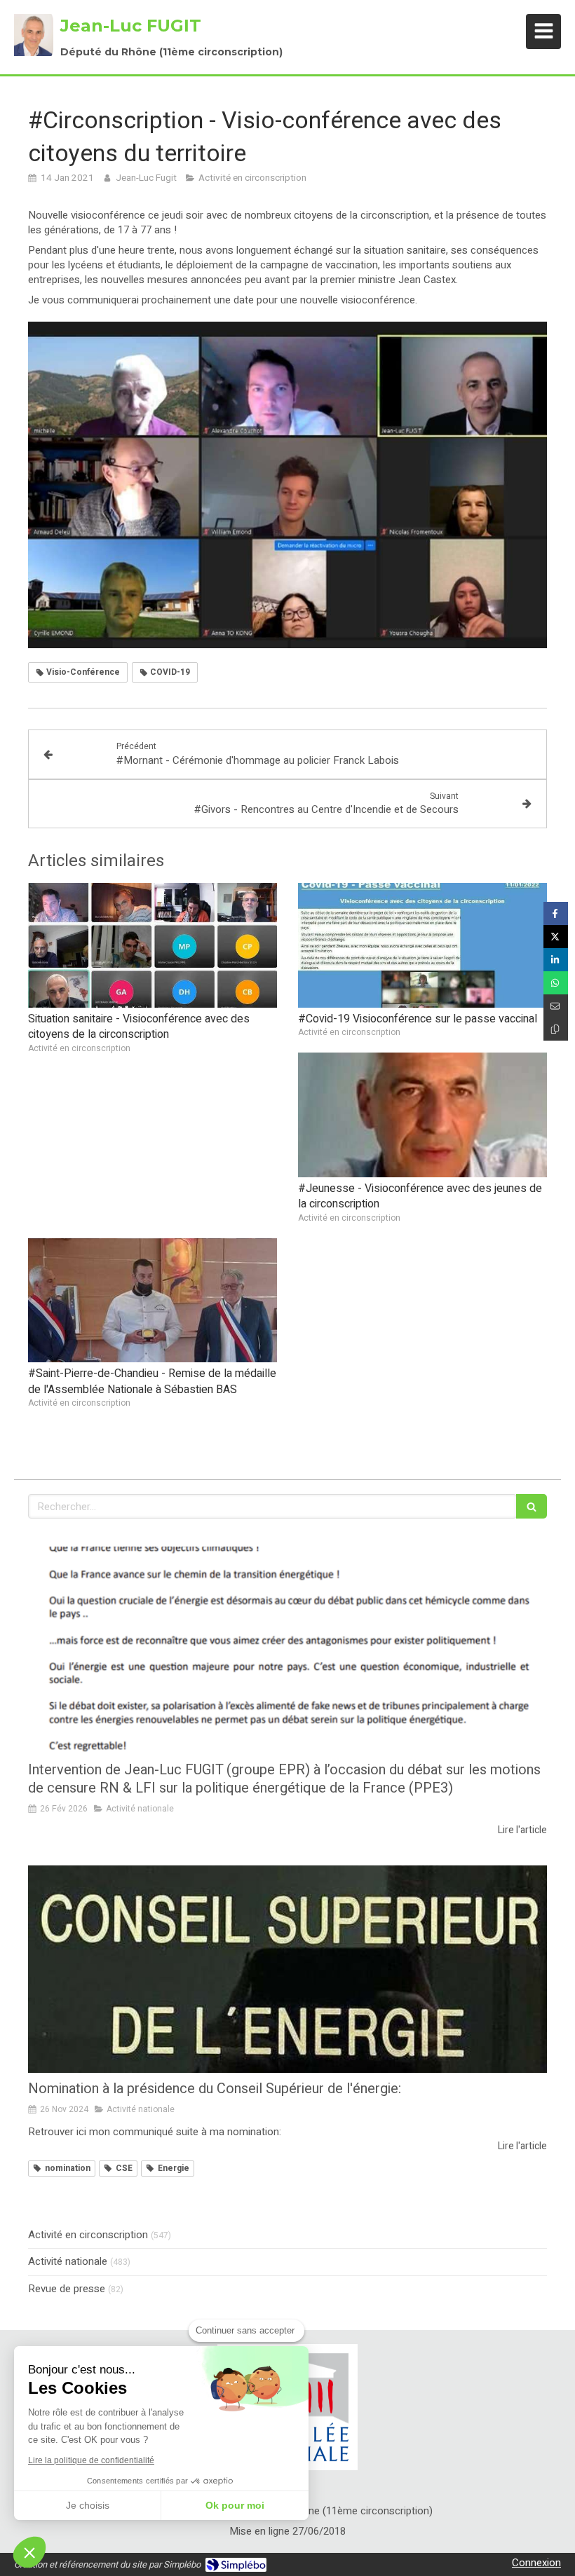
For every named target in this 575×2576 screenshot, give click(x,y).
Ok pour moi (235, 2505)
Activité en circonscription (88, 2235)
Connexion (536, 2563)
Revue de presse (67, 2289)
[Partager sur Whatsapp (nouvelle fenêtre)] (556, 983)
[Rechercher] (532, 1506)
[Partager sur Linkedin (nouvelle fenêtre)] (556, 960)
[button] (29, 2552)
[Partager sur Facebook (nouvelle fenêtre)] (556, 913)
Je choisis (88, 2505)
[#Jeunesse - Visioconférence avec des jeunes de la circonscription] (422, 1115)
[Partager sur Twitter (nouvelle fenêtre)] (556, 937)
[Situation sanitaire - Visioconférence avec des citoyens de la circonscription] (153, 945)
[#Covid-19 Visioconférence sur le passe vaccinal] (422, 945)
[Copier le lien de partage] (556, 1029)
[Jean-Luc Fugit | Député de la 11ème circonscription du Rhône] (34, 35)
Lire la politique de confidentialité (91, 2460)
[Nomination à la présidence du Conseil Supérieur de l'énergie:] (287, 1969)
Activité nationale (68, 2262)
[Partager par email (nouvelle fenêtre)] (556, 1006)
